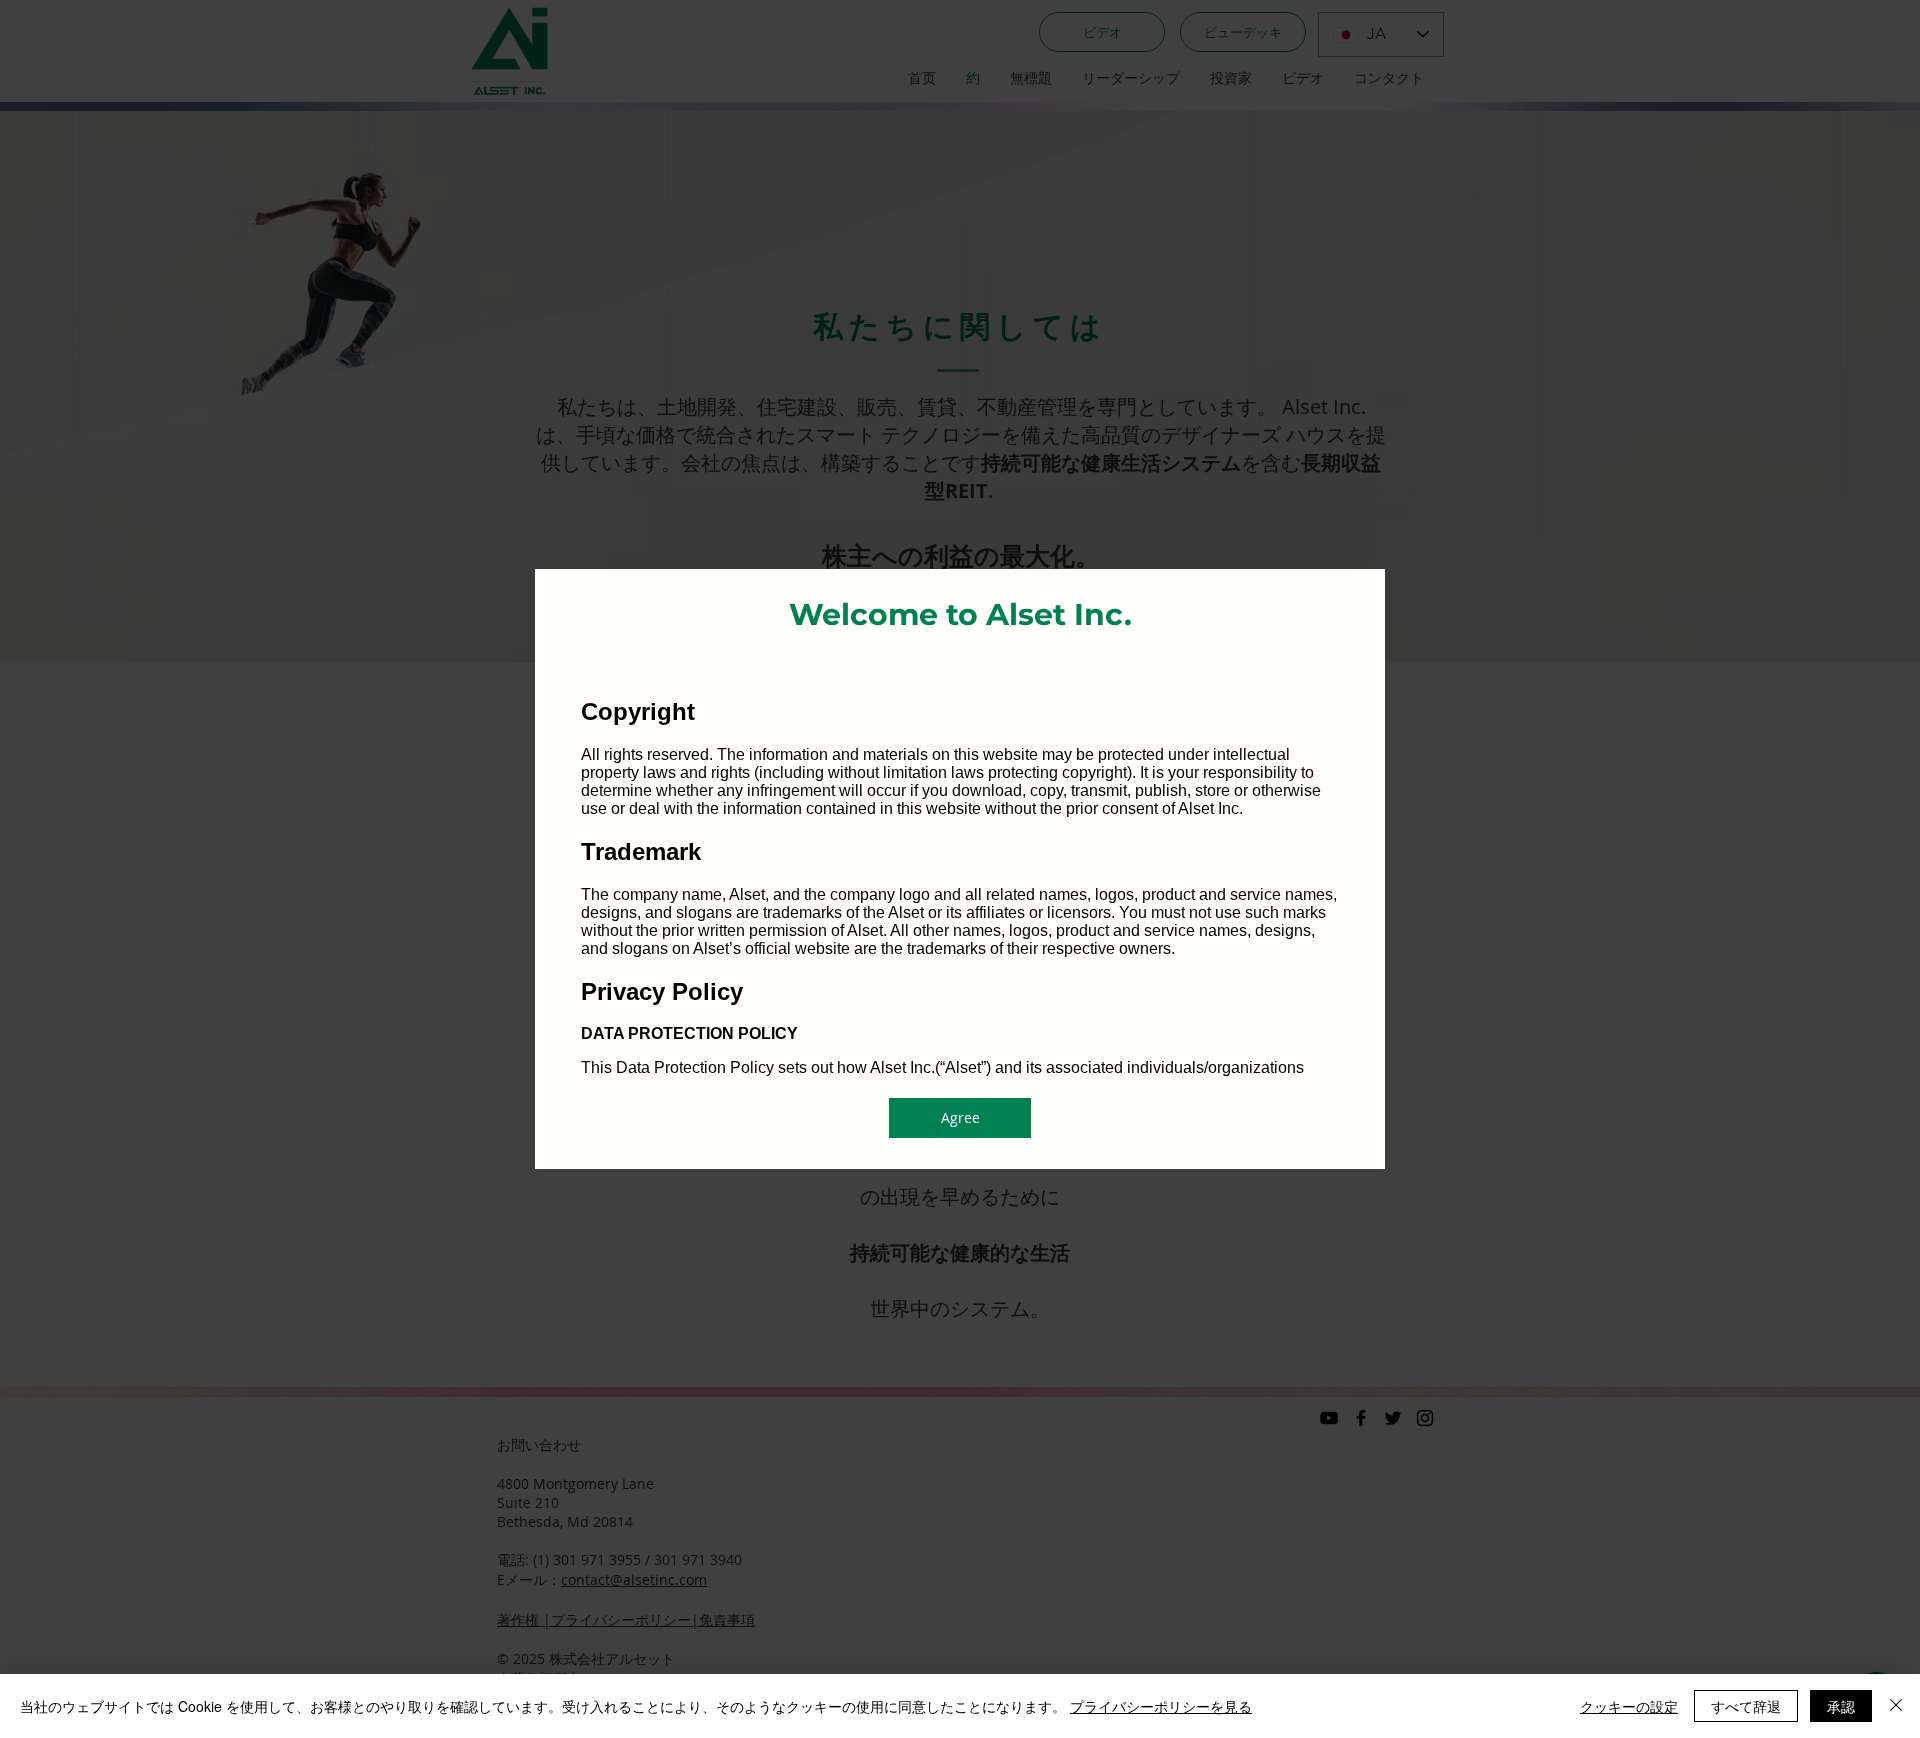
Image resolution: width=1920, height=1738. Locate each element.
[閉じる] (1896, 1706)
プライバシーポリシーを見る (1161, 1706)
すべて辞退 (1746, 1706)
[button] (960, 1118)
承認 (1841, 1706)
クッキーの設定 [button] (1629, 1706)
